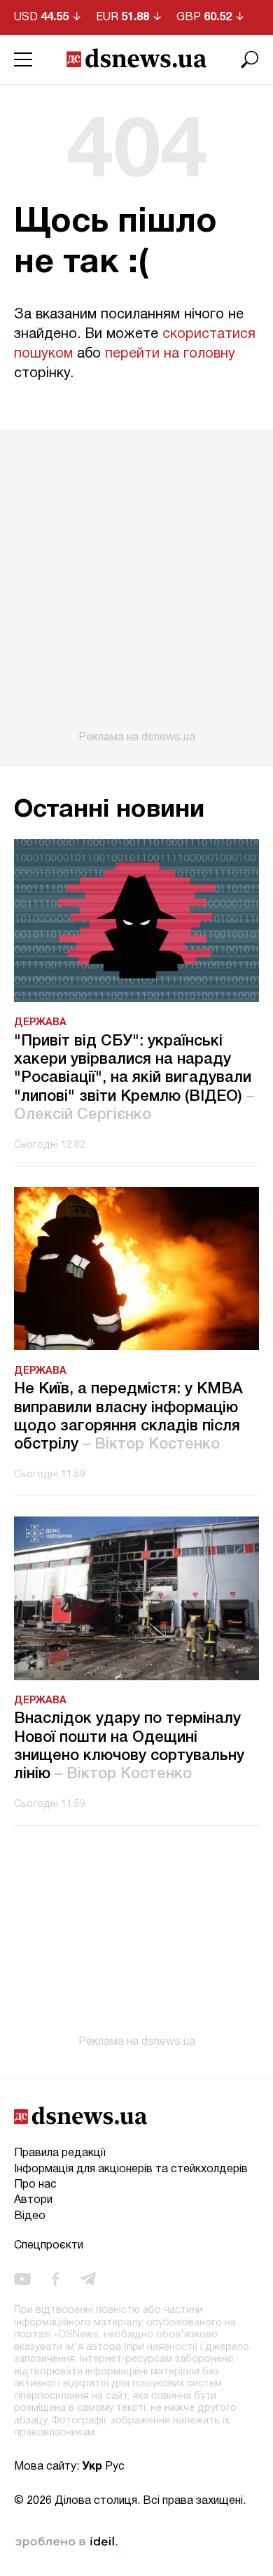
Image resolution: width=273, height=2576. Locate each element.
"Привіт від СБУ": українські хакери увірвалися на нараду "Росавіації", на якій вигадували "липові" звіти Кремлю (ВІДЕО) (134, 1078)
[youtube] (22, 2279)
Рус (115, 2467)
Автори (33, 2200)
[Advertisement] (136, 586)
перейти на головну (170, 354)
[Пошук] (250, 59)
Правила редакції (60, 2153)
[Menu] (23, 59)
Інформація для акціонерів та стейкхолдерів (131, 2169)
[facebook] (55, 2279)
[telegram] (88, 2279)
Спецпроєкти (49, 2246)
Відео (30, 2216)
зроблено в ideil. (66, 2542)
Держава (40, 1023)
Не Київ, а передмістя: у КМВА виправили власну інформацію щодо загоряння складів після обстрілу (128, 1417)
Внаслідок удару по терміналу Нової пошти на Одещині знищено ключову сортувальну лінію (129, 1746)
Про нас (35, 2185)
